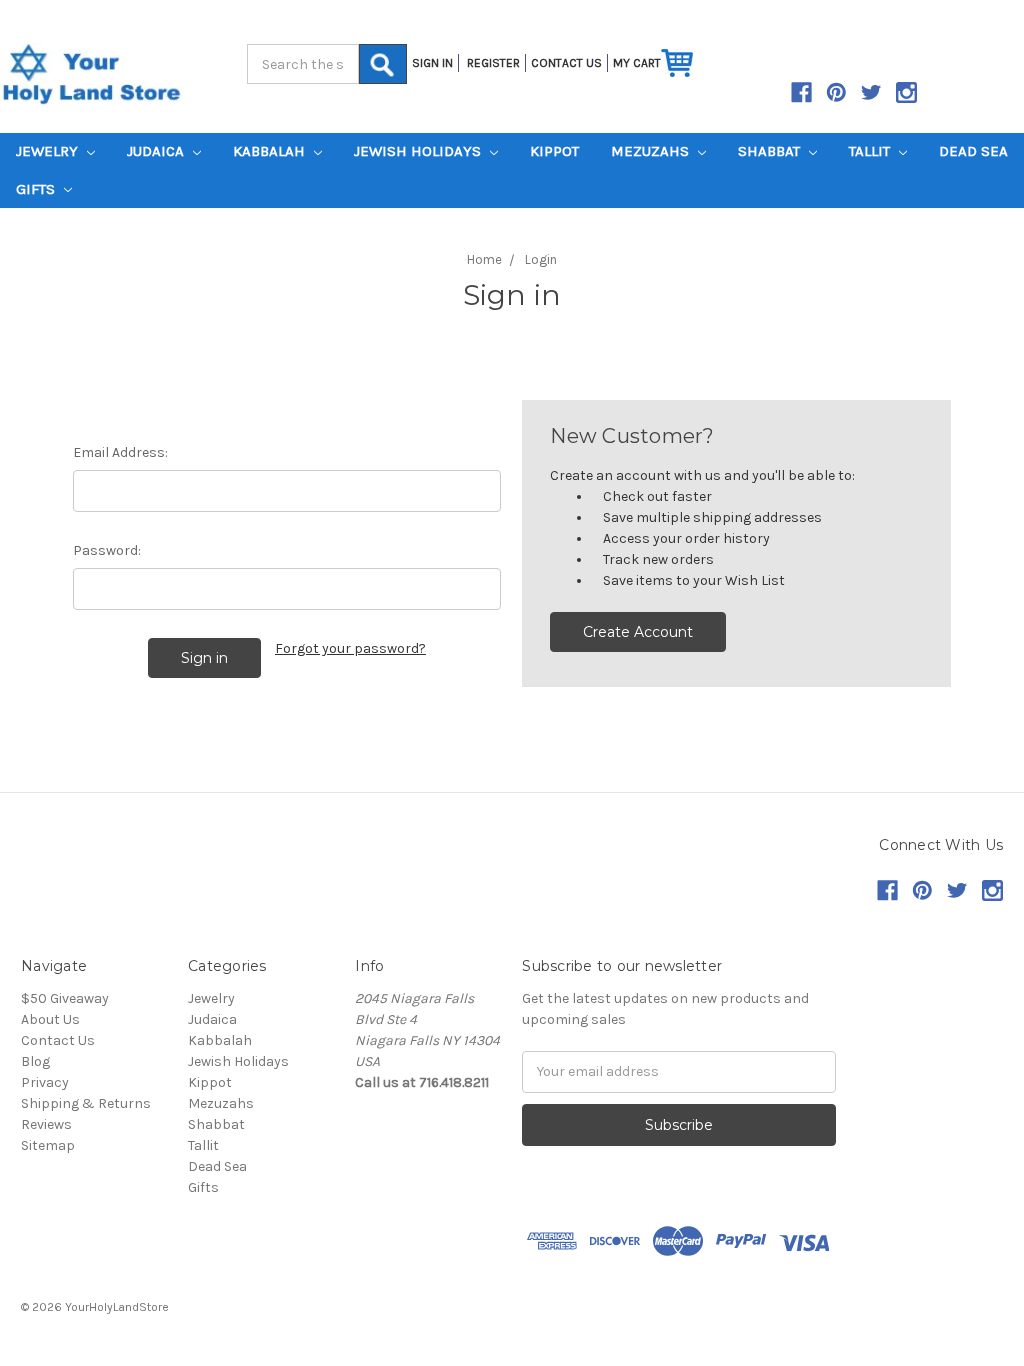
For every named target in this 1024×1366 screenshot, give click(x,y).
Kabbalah (271, 151)
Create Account (638, 632)
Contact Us (58, 1040)
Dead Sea (973, 151)
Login (541, 259)
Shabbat (771, 151)
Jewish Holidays (419, 151)
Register (493, 63)
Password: (107, 550)
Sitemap (48, 1145)
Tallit (871, 151)
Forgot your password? (350, 648)
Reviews (46, 1124)
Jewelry (49, 151)
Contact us (566, 63)
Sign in (432, 63)
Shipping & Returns (86, 1103)
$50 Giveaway (65, 998)
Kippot (554, 151)
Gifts (37, 189)
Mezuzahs (652, 151)
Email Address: (120, 452)
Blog (35, 1061)
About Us (50, 1019)
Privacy (45, 1082)
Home (484, 259)
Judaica (157, 151)
